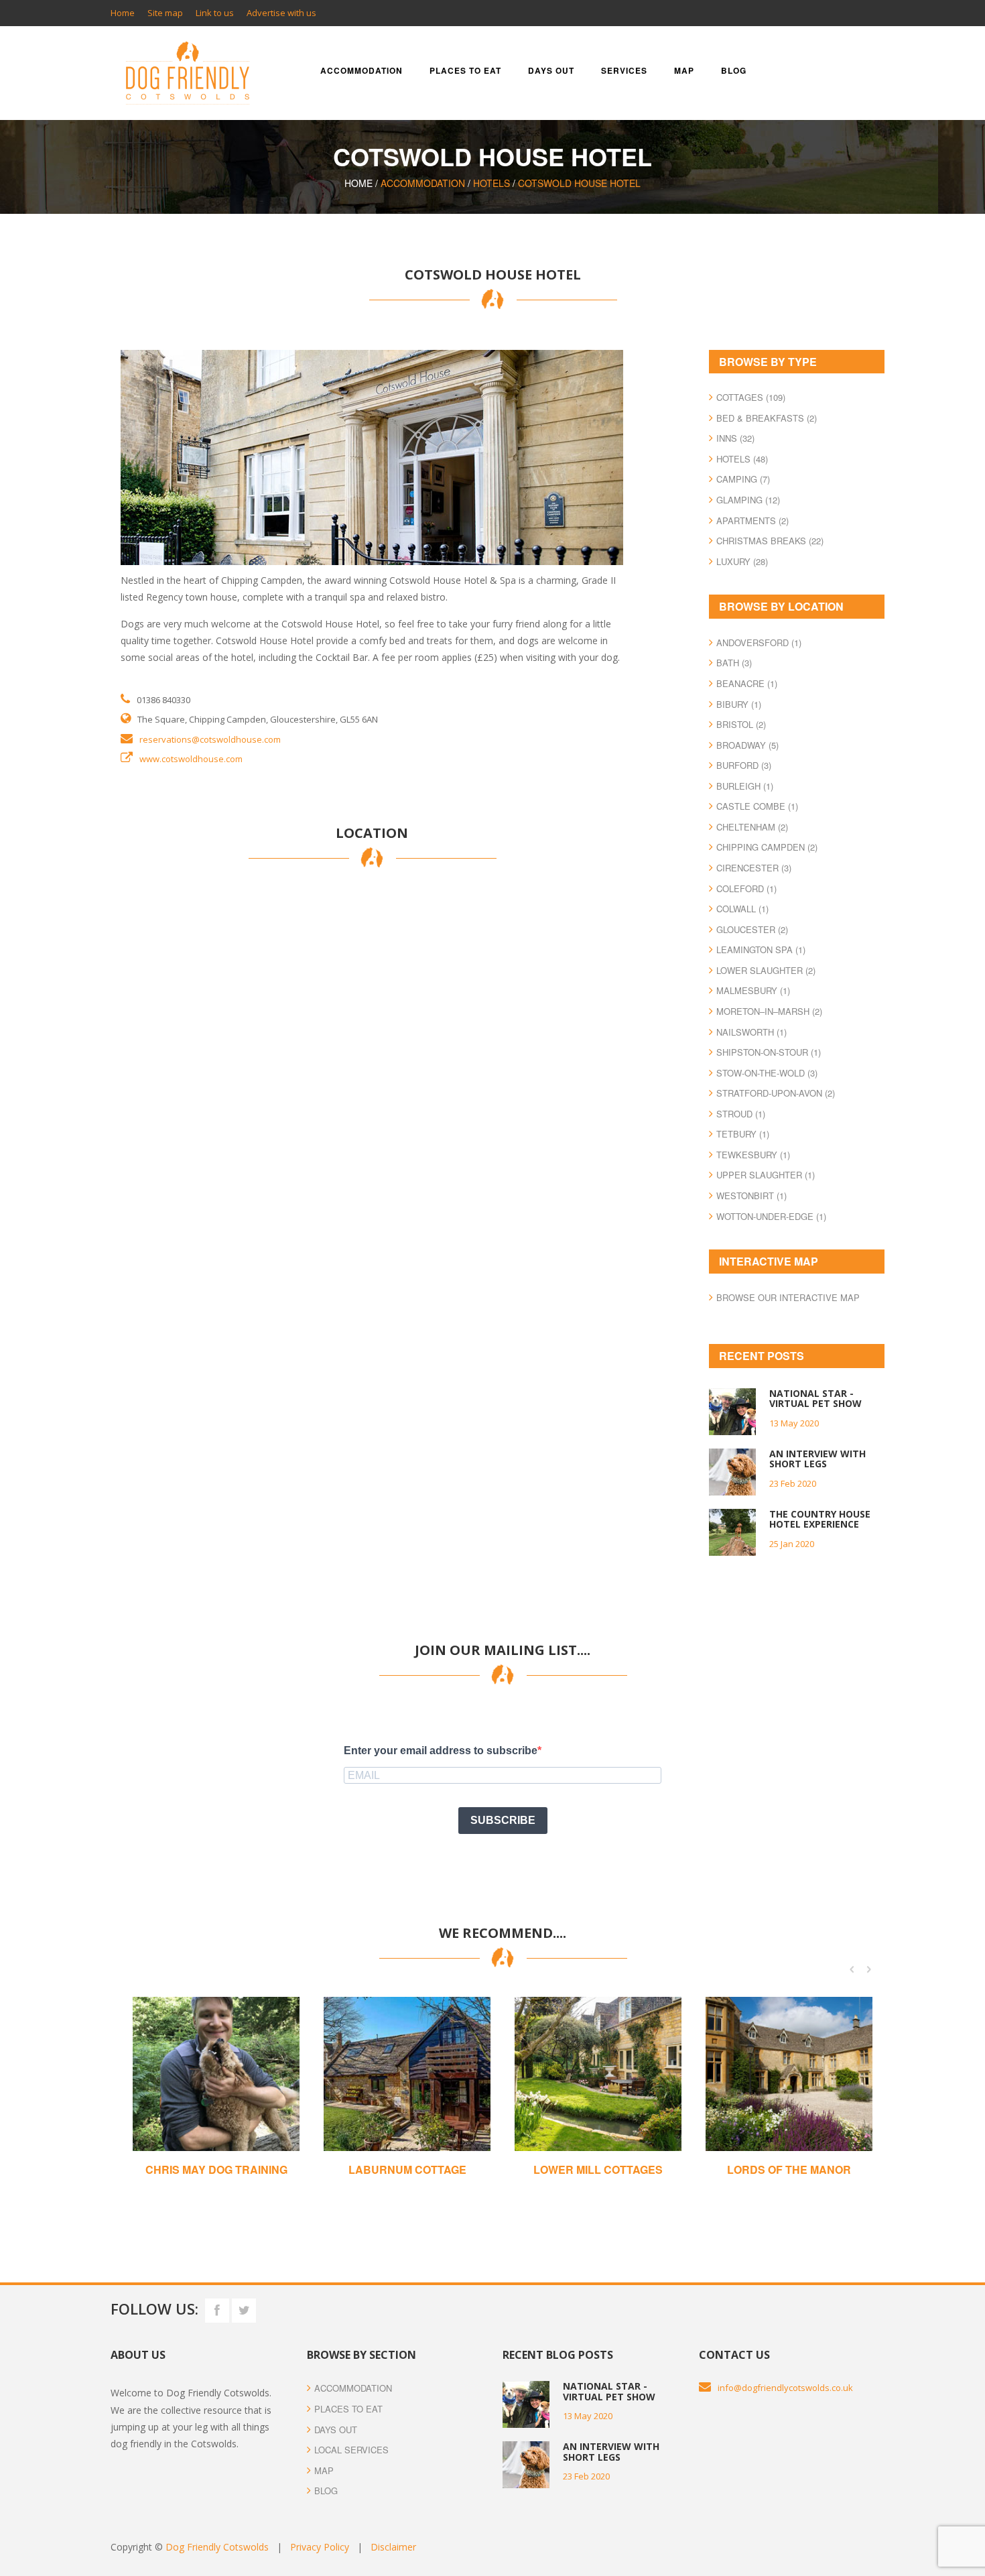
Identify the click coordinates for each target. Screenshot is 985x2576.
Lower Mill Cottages (598, 2169)
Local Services (351, 2450)
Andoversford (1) (759, 642)
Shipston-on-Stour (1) (769, 1052)
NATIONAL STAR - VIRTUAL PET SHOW (815, 1398)
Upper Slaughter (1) (766, 1175)
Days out (551, 70)
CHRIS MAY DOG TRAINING (216, 2169)
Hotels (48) (742, 459)
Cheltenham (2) (752, 827)
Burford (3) (744, 765)
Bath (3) (734, 663)
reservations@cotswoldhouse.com (210, 739)
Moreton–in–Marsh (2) (769, 1011)
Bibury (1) (739, 704)
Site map (165, 13)
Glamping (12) (748, 500)
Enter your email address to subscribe (441, 1751)
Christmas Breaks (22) (770, 541)
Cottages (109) (751, 397)
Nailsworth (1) (751, 1032)
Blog (734, 70)
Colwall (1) (742, 909)
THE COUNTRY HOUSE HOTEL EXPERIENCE (820, 1519)
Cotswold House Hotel (579, 183)
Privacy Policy (320, 2547)
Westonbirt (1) (751, 1195)
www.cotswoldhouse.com (191, 759)
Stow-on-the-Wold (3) (767, 1073)
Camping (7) (743, 479)
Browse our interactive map (788, 1297)
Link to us (215, 13)
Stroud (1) (741, 1114)
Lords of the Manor (789, 2169)
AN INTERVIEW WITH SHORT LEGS (817, 1459)
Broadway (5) (747, 745)
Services (624, 70)
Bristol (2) (741, 724)
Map (684, 70)
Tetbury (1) (743, 1134)
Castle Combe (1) (757, 806)
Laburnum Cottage (407, 2169)
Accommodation (362, 70)
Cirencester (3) (754, 868)
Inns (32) (735, 438)
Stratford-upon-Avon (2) (776, 1093)
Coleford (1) (746, 888)
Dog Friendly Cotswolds (217, 2547)
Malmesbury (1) (753, 990)
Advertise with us (281, 13)
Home (123, 13)
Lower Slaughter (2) (766, 970)
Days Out (336, 2430)
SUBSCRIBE (503, 1820)
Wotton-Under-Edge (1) (771, 1216)
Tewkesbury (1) (753, 1155)
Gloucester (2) (752, 929)
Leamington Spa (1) (761, 949)
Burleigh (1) (745, 786)
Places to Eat (348, 2409)
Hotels (491, 183)
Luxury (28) (742, 561)
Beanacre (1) (747, 683)
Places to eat (465, 70)
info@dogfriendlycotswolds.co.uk (785, 2388)
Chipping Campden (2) (767, 847)
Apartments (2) (752, 520)
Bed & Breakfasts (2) (767, 418)
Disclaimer (393, 2547)
